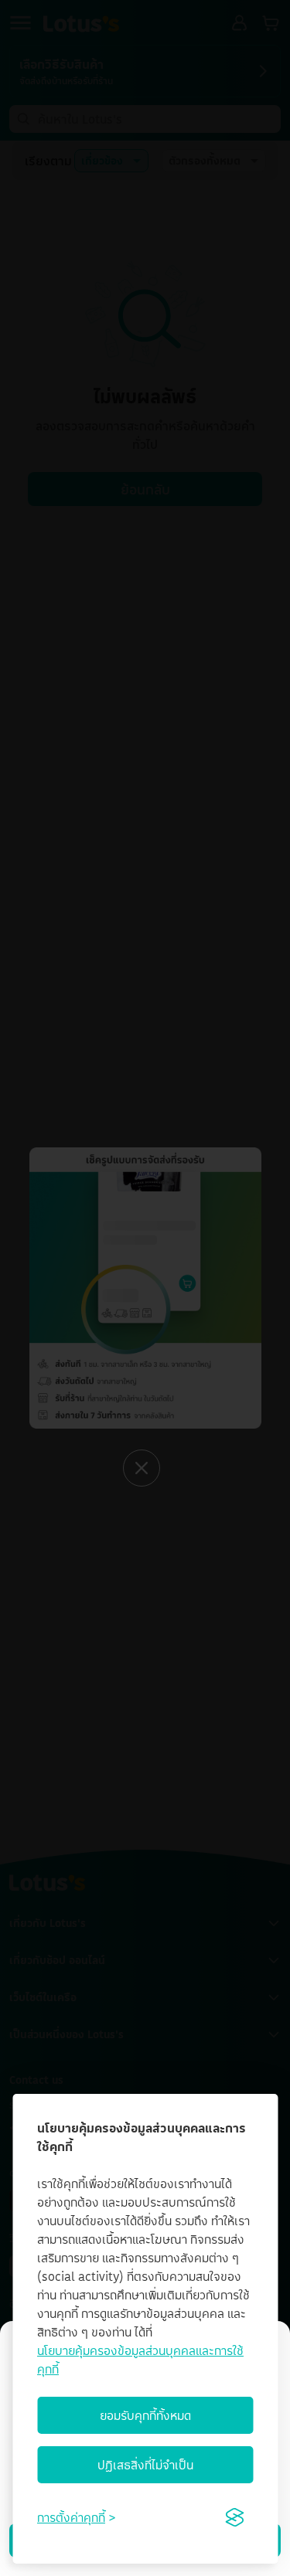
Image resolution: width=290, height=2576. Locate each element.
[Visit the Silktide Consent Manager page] (234, 2517)
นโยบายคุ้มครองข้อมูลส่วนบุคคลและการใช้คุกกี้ (140, 2360)
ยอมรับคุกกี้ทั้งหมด (145, 2415)
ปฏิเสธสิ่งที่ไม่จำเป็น (145, 2465)
